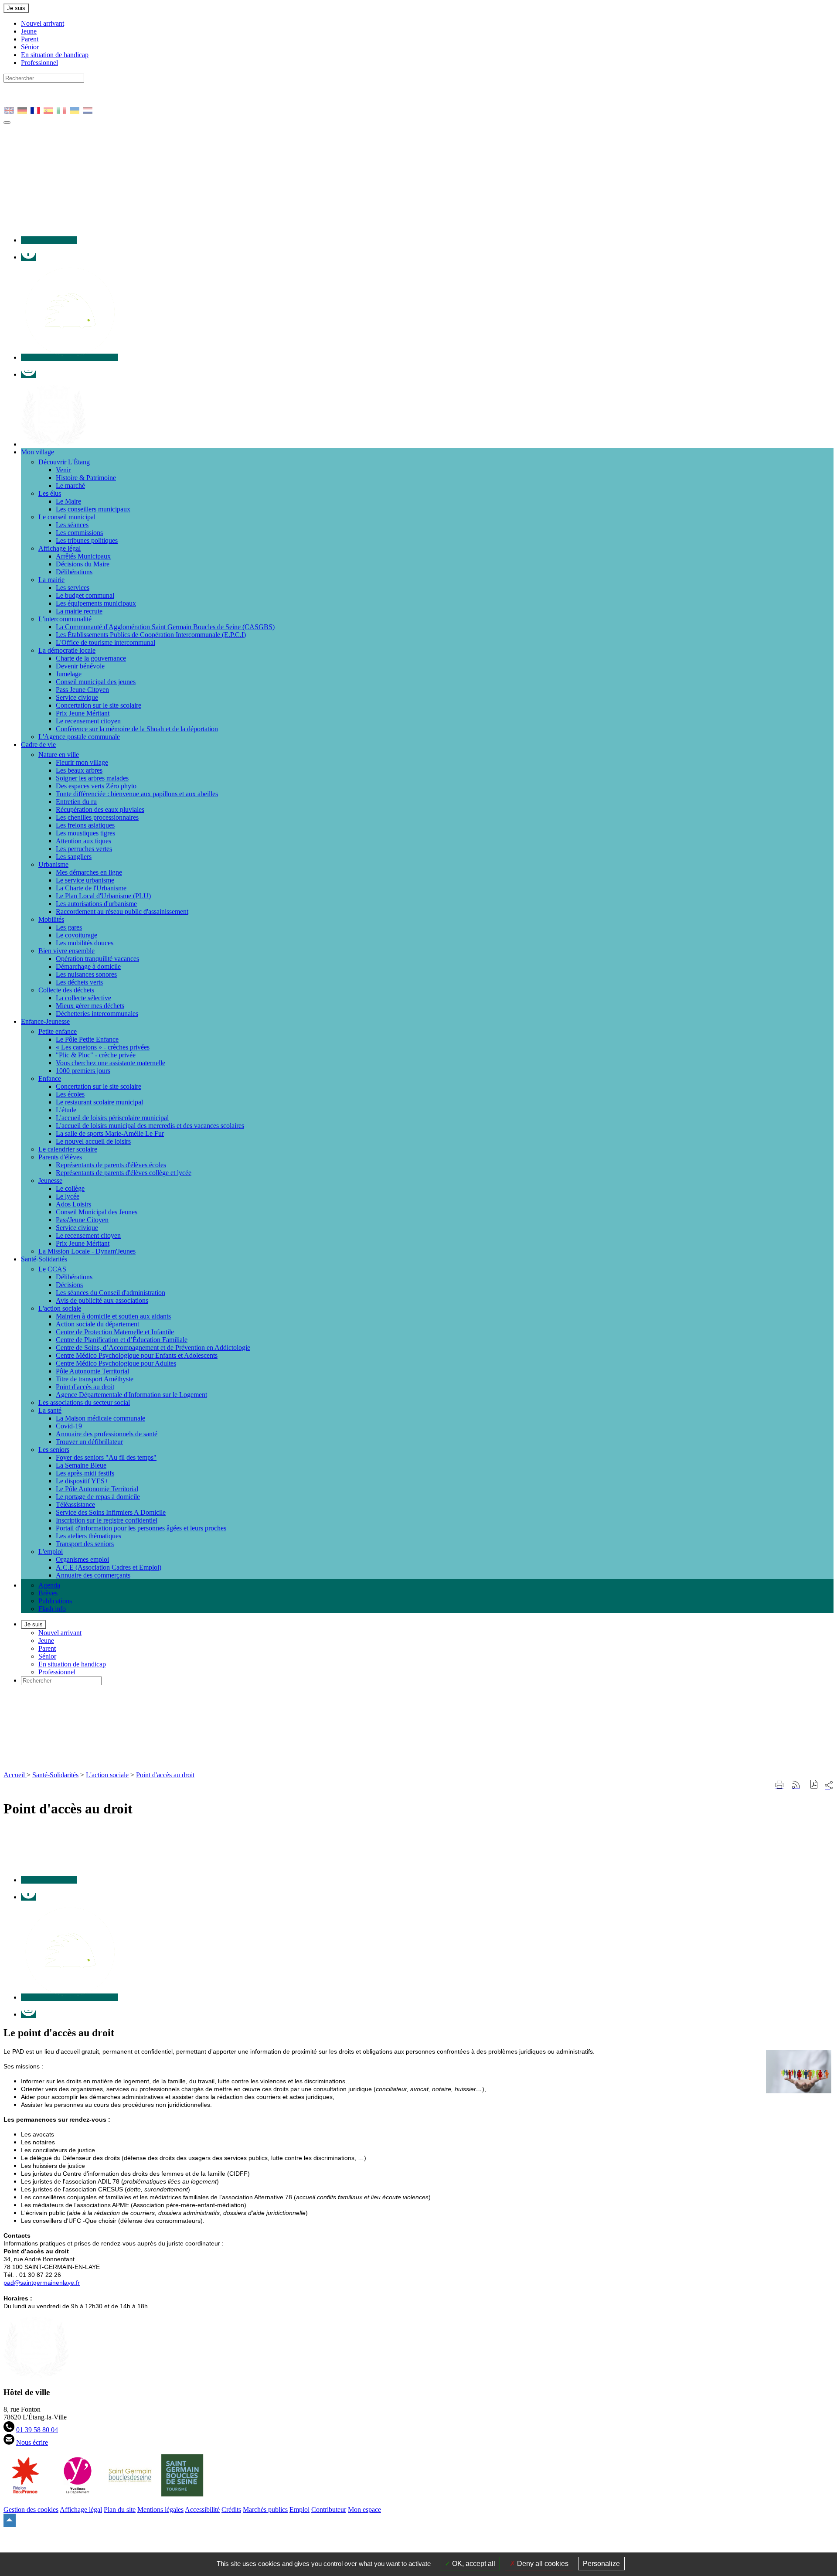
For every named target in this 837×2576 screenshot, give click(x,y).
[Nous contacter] (49, 240)
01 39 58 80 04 (37, 2430)
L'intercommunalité (65, 619)
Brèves (48, 1593)
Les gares (69, 927)
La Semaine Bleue (81, 1465)
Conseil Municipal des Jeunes (97, 1212)
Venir (63, 470)
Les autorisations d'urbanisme (96, 904)
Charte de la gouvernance (91, 658)
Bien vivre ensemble (66, 951)
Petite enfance (58, 1031)
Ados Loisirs (73, 1204)
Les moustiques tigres (85, 833)
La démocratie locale (67, 650)
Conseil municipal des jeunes (96, 682)
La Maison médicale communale (100, 1418)
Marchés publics (265, 2510)
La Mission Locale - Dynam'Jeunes (87, 1251)
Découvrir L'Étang (64, 462)
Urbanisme (53, 864)
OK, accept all (473, 2564)
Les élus (50, 493)
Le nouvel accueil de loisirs (93, 1141)
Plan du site (120, 2510)
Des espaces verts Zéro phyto (96, 786)
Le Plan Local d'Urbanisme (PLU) (103, 896)
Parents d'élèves (60, 1157)
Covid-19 (69, 1426)
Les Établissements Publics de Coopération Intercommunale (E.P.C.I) (151, 635)
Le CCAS (52, 1269)
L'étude (66, 1110)
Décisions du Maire (83, 564)
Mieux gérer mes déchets (90, 1006)
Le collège (70, 1188)
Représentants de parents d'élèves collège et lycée (124, 1173)
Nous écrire (32, 2442)
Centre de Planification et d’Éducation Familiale (122, 1340)
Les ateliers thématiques (88, 1536)
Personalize (601, 2564)
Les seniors (54, 1450)
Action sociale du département (97, 1324)
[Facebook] (29, 257)
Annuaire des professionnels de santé (107, 1434)
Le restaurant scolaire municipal (99, 1102)
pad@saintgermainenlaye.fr (42, 2283)
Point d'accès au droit (85, 1387)
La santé (50, 1410)
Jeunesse (50, 1181)
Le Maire (68, 501)
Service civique (77, 697)
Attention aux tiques (83, 841)
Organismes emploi (82, 1559)
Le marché (70, 486)
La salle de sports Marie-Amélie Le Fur (110, 1133)
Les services (73, 588)
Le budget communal (85, 595)
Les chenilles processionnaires (97, 817)
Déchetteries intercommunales (97, 1014)
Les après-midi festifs (85, 1473)
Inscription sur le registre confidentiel (107, 1520)
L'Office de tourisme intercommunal (105, 642)
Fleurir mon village (82, 762)
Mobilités (51, 919)
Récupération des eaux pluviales (100, 809)
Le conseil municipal (67, 517)
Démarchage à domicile (88, 966)
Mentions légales (160, 2510)
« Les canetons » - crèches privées (103, 1047)
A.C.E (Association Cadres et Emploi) (109, 1567)
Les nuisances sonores (86, 974)
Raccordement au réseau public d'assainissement (122, 911)
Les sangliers (74, 857)
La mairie (51, 580)
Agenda (49, 1585)
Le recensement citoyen (88, 721)
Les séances (72, 525)
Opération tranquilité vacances (97, 959)
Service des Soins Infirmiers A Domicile (111, 1512)
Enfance (50, 1078)
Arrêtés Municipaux (83, 556)
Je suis (16, 8)
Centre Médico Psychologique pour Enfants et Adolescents (137, 1355)
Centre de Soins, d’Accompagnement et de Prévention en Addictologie (153, 1348)
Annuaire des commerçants (93, 1575)
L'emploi (51, 1552)
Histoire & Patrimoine (86, 478)
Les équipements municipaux (96, 603)
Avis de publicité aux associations (102, 1300)
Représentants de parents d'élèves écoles (111, 1165)
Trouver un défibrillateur (89, 1442)
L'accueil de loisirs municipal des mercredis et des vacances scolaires (150, 1126)
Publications (55, 1601)
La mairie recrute (79, 611)
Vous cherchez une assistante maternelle (111, 1063)
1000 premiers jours (83, 1071)
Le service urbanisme (85, 880)
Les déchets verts (79, 982)
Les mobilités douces (85, 943)
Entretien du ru (76, 802)
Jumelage (69, 674)
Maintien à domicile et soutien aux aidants (113, 1316)
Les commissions (79, 533)
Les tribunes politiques (87, 540)
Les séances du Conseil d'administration (111, 1293)
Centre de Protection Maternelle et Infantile (115, 1332)
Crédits (231, 2510)
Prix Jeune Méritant (83, 713)
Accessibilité (202, 2510)
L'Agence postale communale (79, 737)
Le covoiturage (77, 935)
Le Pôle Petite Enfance (87, 1039)
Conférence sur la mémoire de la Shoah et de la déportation (137, 729)
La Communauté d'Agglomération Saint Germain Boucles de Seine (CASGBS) (165, 627)
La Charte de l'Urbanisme (91, 888)
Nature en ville (59, 755)
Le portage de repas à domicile (98, 1497)
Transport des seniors (85, 1544)
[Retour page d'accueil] (156, 1767)
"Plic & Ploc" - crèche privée (96, 1055)
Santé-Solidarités (55, 1775)
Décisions (69, 1285)
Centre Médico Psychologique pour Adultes (116, 1363)
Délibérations (74, 572)
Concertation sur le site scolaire (99, 705)
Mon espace (364, 2510)
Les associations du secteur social (84, 1402)
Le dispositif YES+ (82, 1481)
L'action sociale (60, 1308)
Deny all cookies (542, 2564)
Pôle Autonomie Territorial (92, 1371)
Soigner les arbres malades (92, 778)
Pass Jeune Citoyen (82, 690)
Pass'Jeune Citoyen (82, 1220)
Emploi (299, 2510)
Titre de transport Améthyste (95, 1379)
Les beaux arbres (79, 770)
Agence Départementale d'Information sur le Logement (131, 1395)
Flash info (52, 1609)
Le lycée (68, 1196)
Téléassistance (75, 1504)
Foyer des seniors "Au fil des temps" (106, 1457)
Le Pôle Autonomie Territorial (97, 1489)
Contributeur (329, 2510)
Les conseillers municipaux (93, 509)
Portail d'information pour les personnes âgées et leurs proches (141, 1528)
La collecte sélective (83, 998)
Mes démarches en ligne (89, 872)
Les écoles (70, 1094)
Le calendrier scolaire (68, 1149)
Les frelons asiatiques (85, 825)
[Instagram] (29, 374)
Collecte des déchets (66, 990)
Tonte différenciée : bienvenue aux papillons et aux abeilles (137, 794)
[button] (814, 1785)
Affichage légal (60, 548)
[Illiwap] (70, 357)
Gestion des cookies (31, 2510)
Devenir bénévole (80, 666)
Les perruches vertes (84, 849)
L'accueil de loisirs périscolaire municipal (112, 1118)
